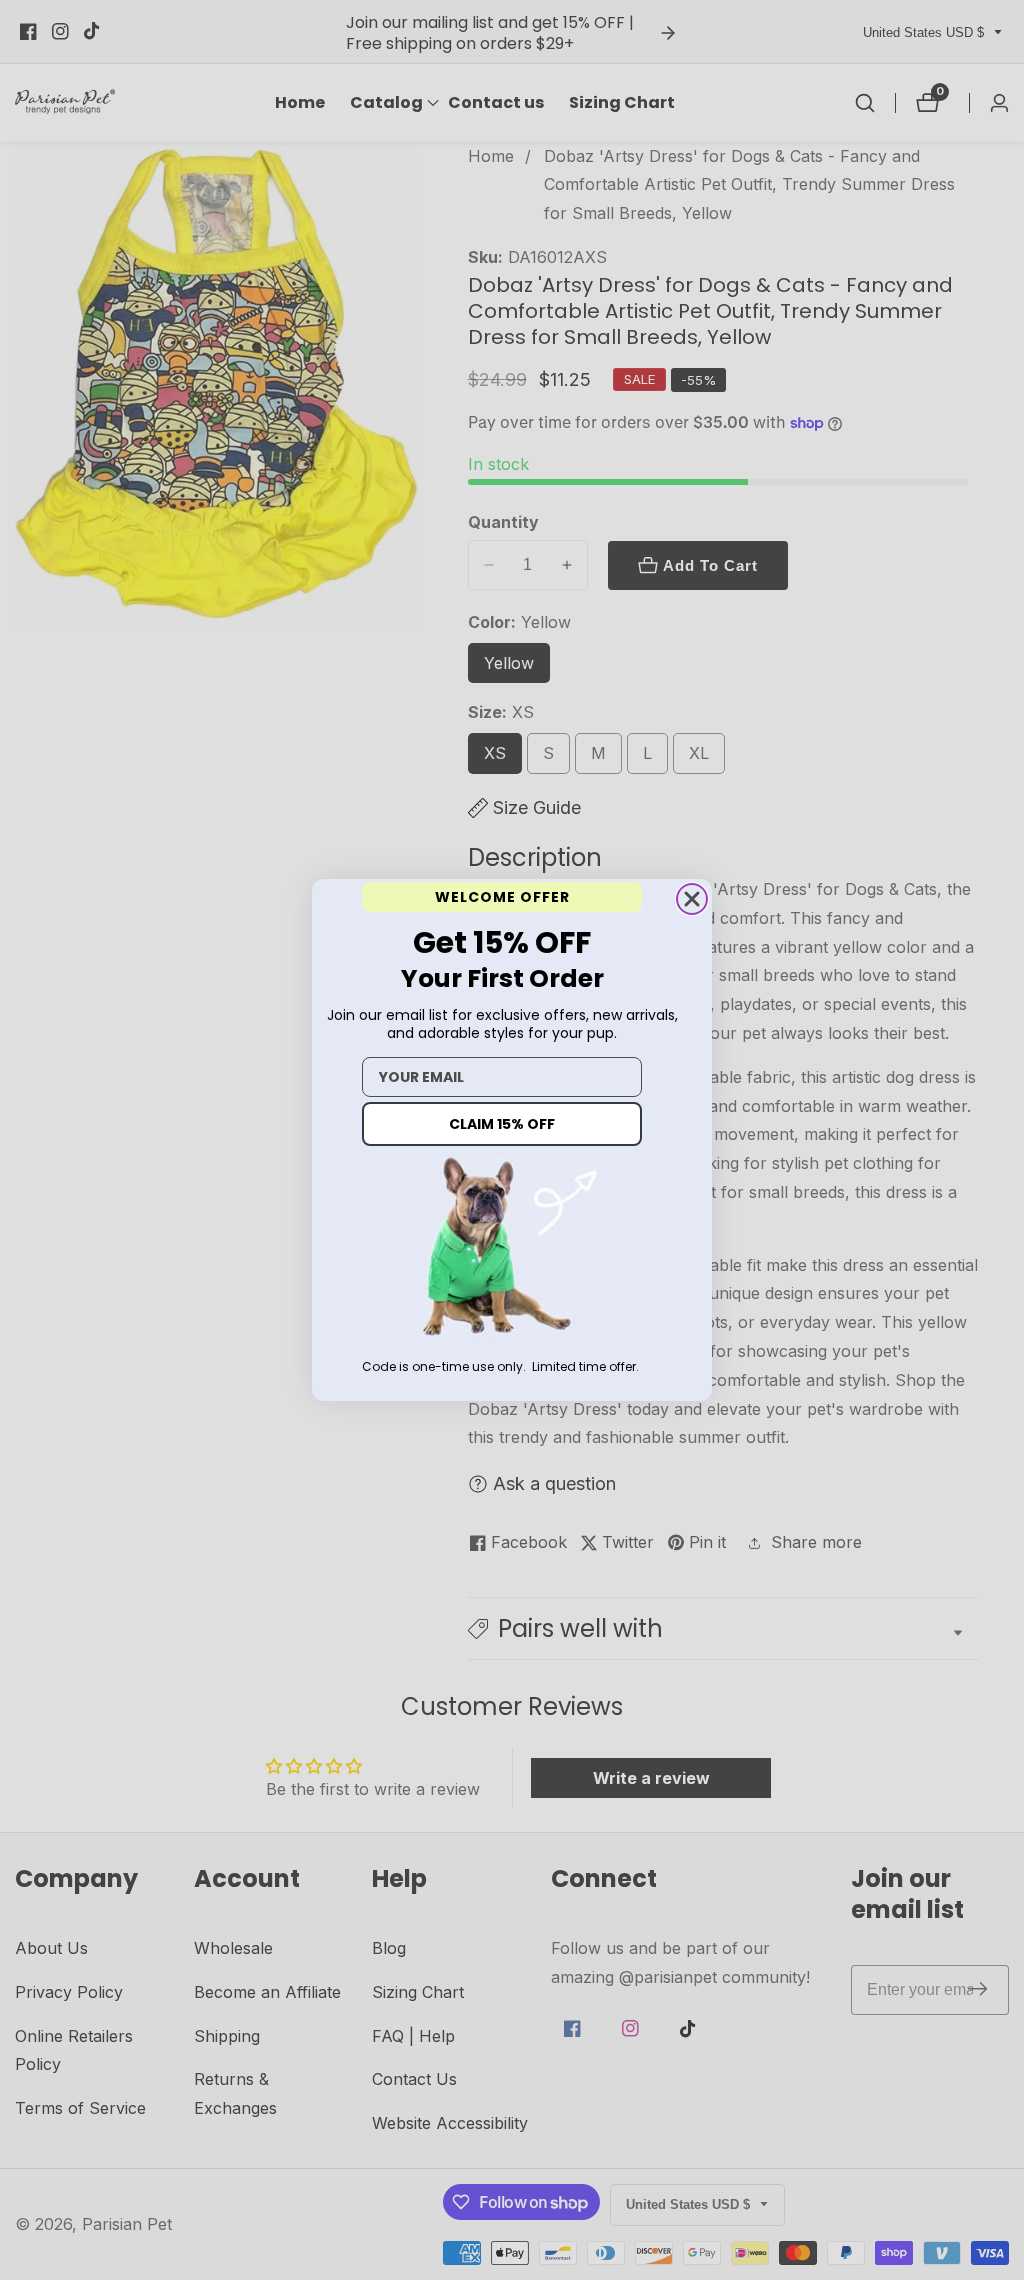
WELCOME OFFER (502, 897)
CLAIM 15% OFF (502, 1124)
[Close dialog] (692, 899)
